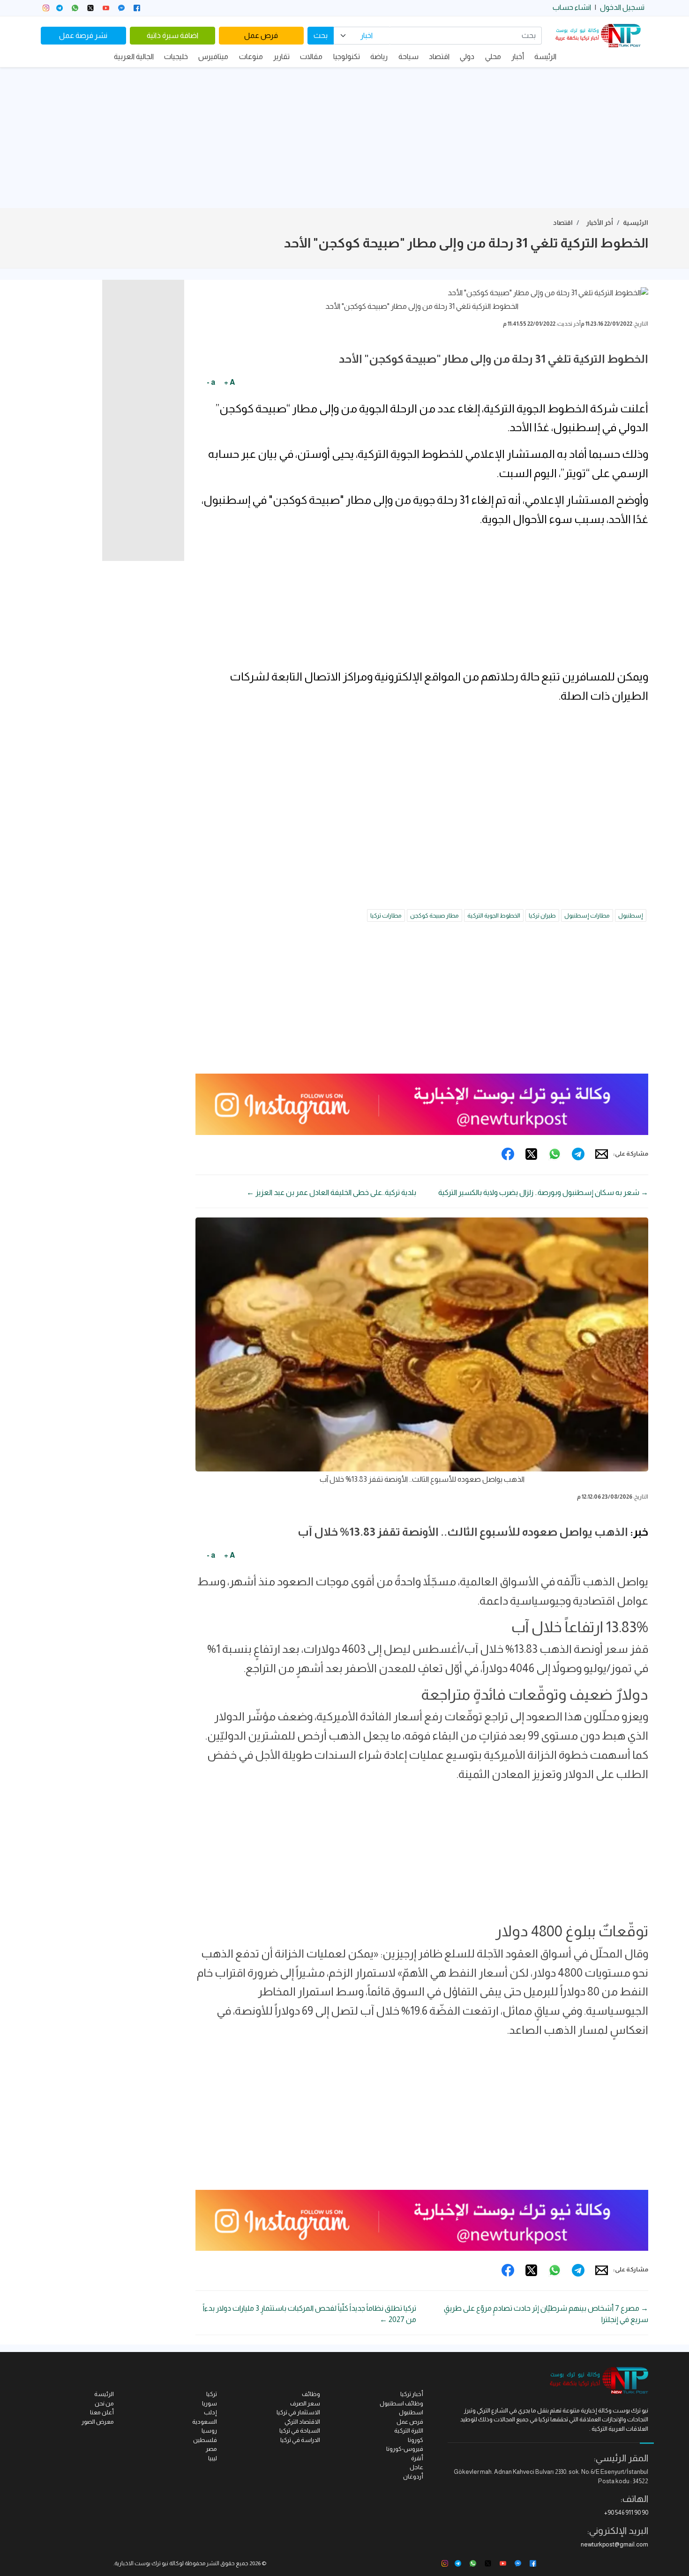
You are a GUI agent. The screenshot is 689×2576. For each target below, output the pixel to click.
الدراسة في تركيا (300, 2440)
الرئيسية (636, 223)
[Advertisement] (344, 138)
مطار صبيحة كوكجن (434, 915)
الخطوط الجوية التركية (494, 915)
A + (229, 382)
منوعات (251, 56)
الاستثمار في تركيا (298, 2412)
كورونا (416, 2440)
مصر (211, 2449)
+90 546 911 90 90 (626, 2513)
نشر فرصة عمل (83, 35)
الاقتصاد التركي (302, 2422)
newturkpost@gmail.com (614, 2544)
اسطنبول (411, 2412)
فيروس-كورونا (405, 2449)
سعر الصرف (305, 2403)
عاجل (416, 2467)
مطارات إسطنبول (587, 915)
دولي (467, 56)
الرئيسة (545, 56)
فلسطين (205, 2440)
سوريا (210, 2403)
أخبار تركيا (412, 2394)
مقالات (311, 56)
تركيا (212, 2394)
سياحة (408, 56)
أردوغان (413, 2476)
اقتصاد (439, 56)
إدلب (210, 2412)
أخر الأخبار (600, 223)
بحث (321, 35)
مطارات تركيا (386, 915)
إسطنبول (631, 915)
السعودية (205, 2422)
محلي (493, 56)
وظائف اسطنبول (401, 2403)
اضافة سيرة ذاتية (172, 35)
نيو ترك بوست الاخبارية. (141, 2563)
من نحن (104, 2403)
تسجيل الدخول (622, 7)
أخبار (518, 56)
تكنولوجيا (347, 56)
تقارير (281, 56)
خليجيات (176, 56)
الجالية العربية (134, 56)
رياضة (379, 56)
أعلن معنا (102, 2412)
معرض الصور (98, 2422)
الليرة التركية (409, 2430)
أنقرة (417, 2458)
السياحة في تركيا (300, 2430)
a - (211, 382)
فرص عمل (261, 35)
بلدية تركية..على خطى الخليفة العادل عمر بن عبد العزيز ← (331, 1192)
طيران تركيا (542, 915)
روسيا (209, 2430)
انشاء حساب (572, 7)
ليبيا (213, 2458)
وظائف (311, 2394)
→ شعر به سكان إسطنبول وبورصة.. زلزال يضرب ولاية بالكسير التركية (543, 1192)
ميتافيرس (213, 56)
